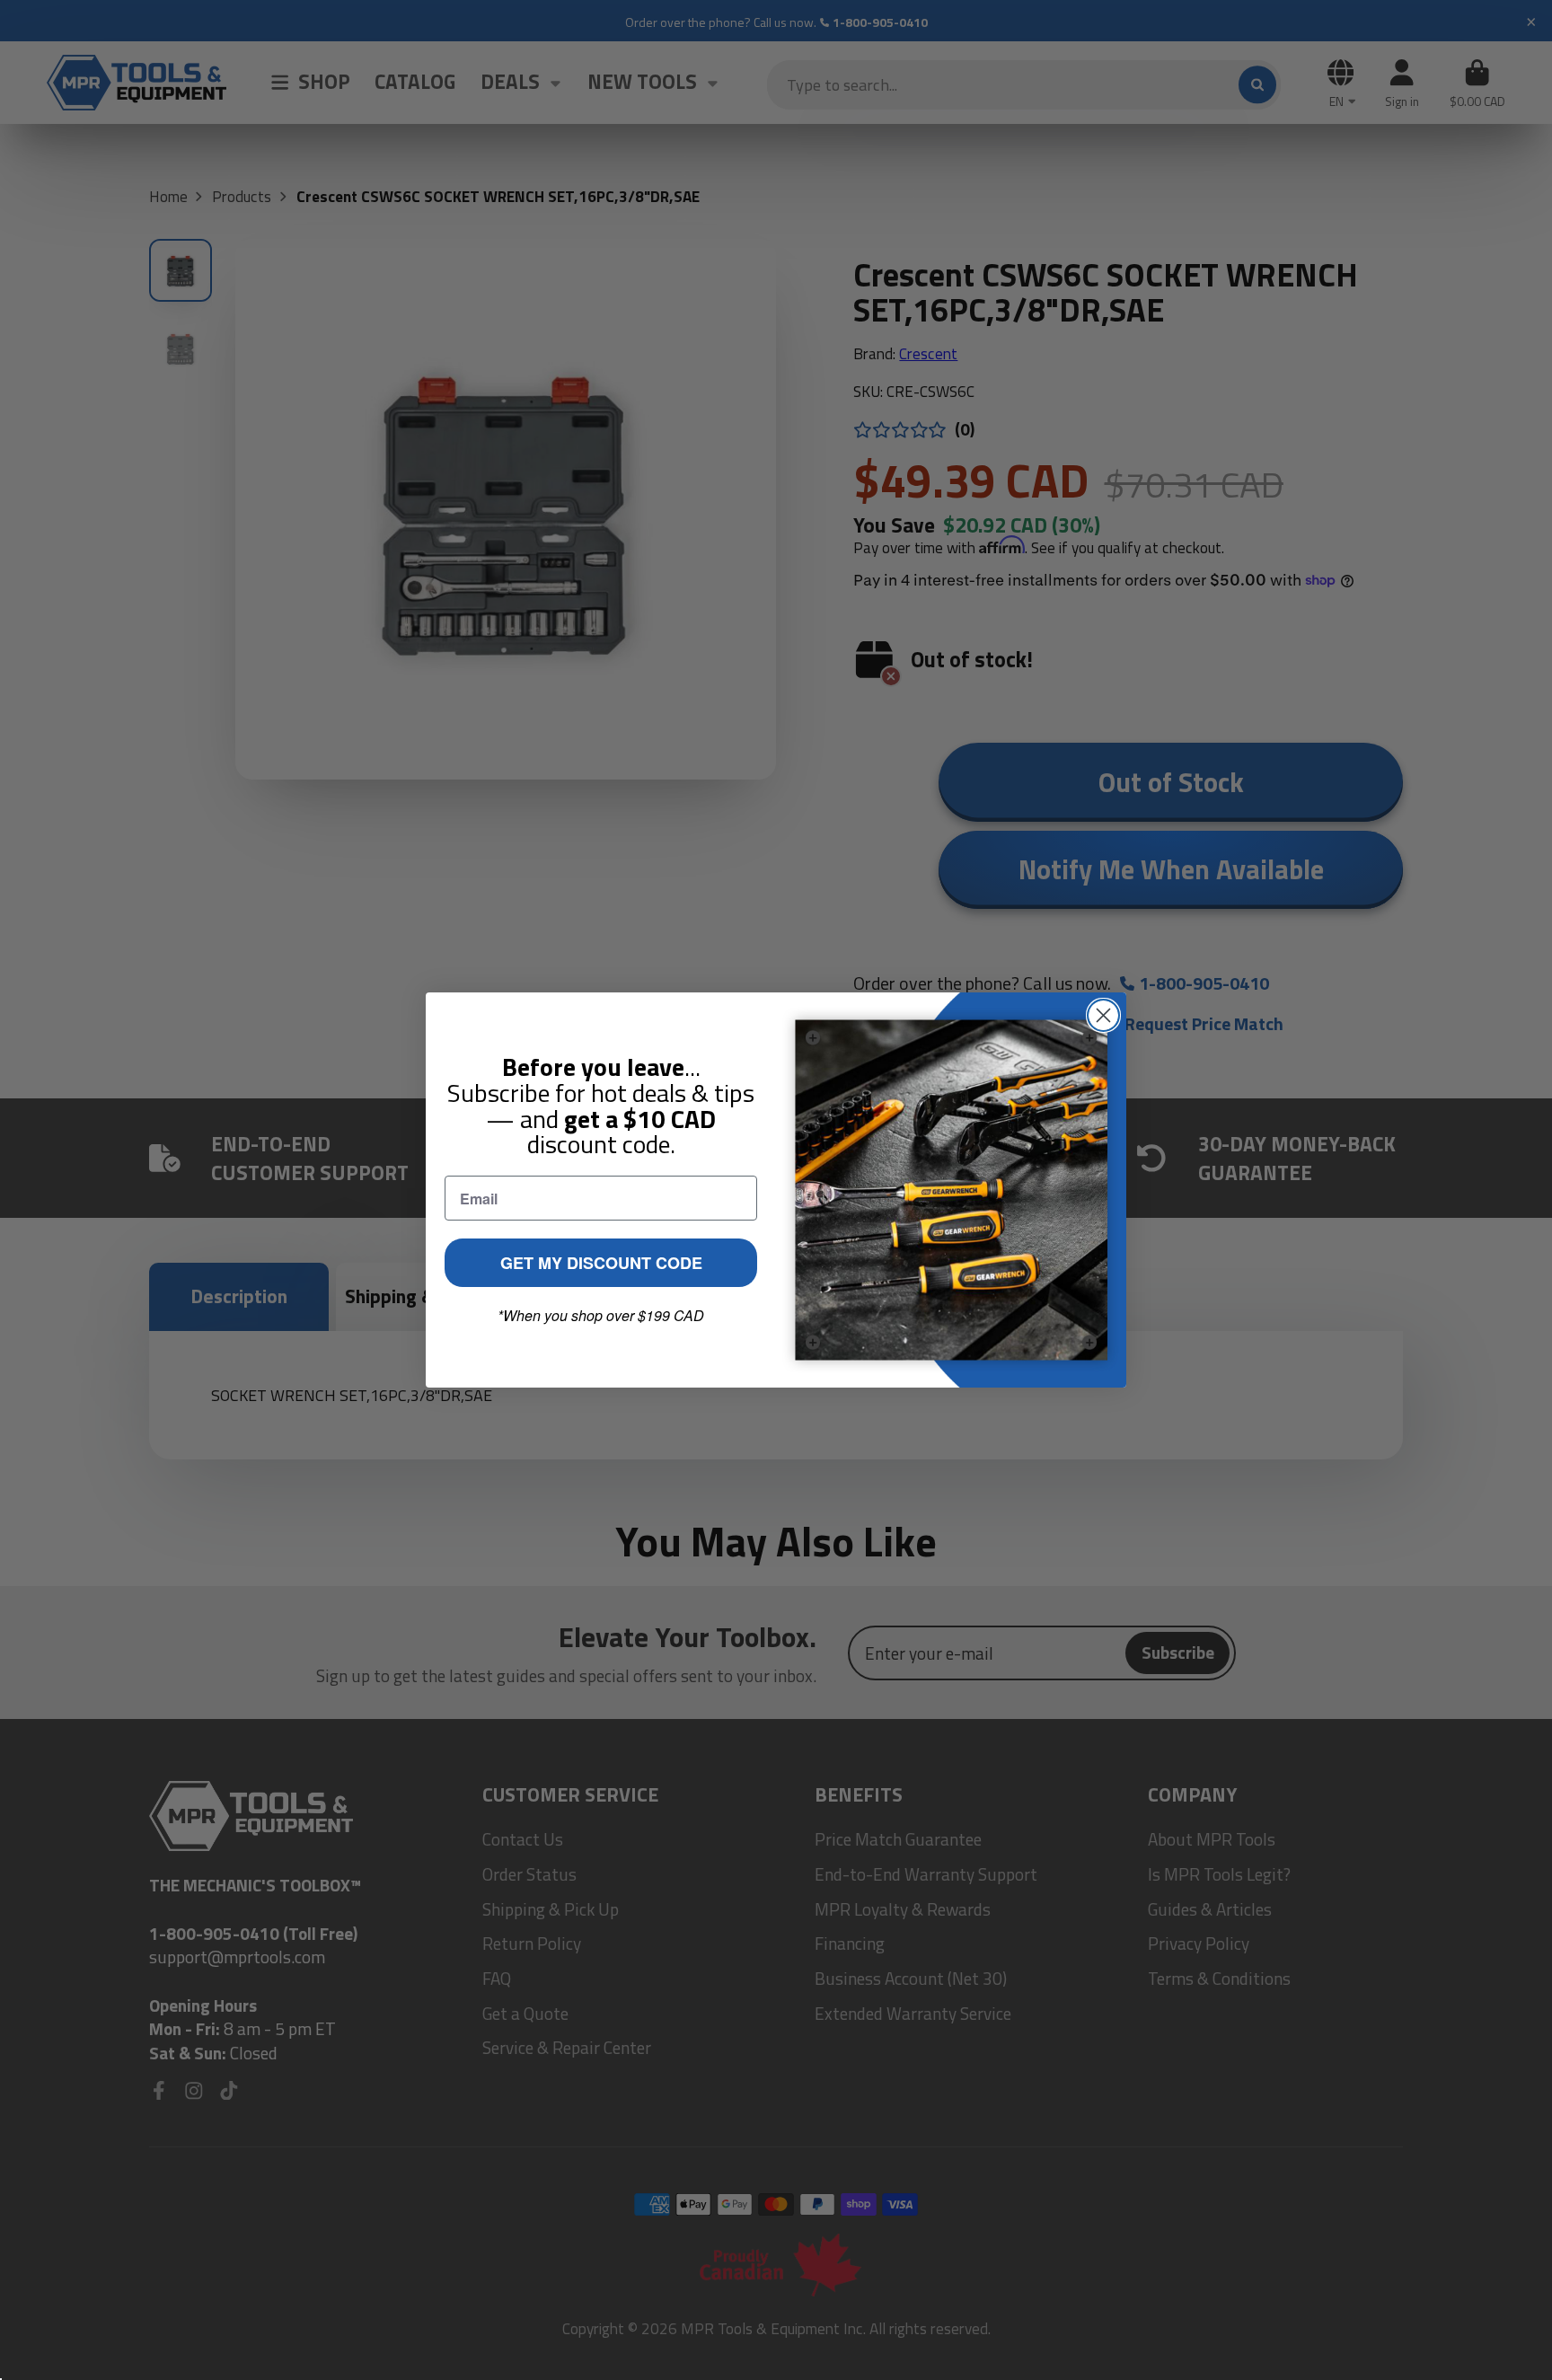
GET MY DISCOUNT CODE (601, 1263)
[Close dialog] (1103, 1015)
